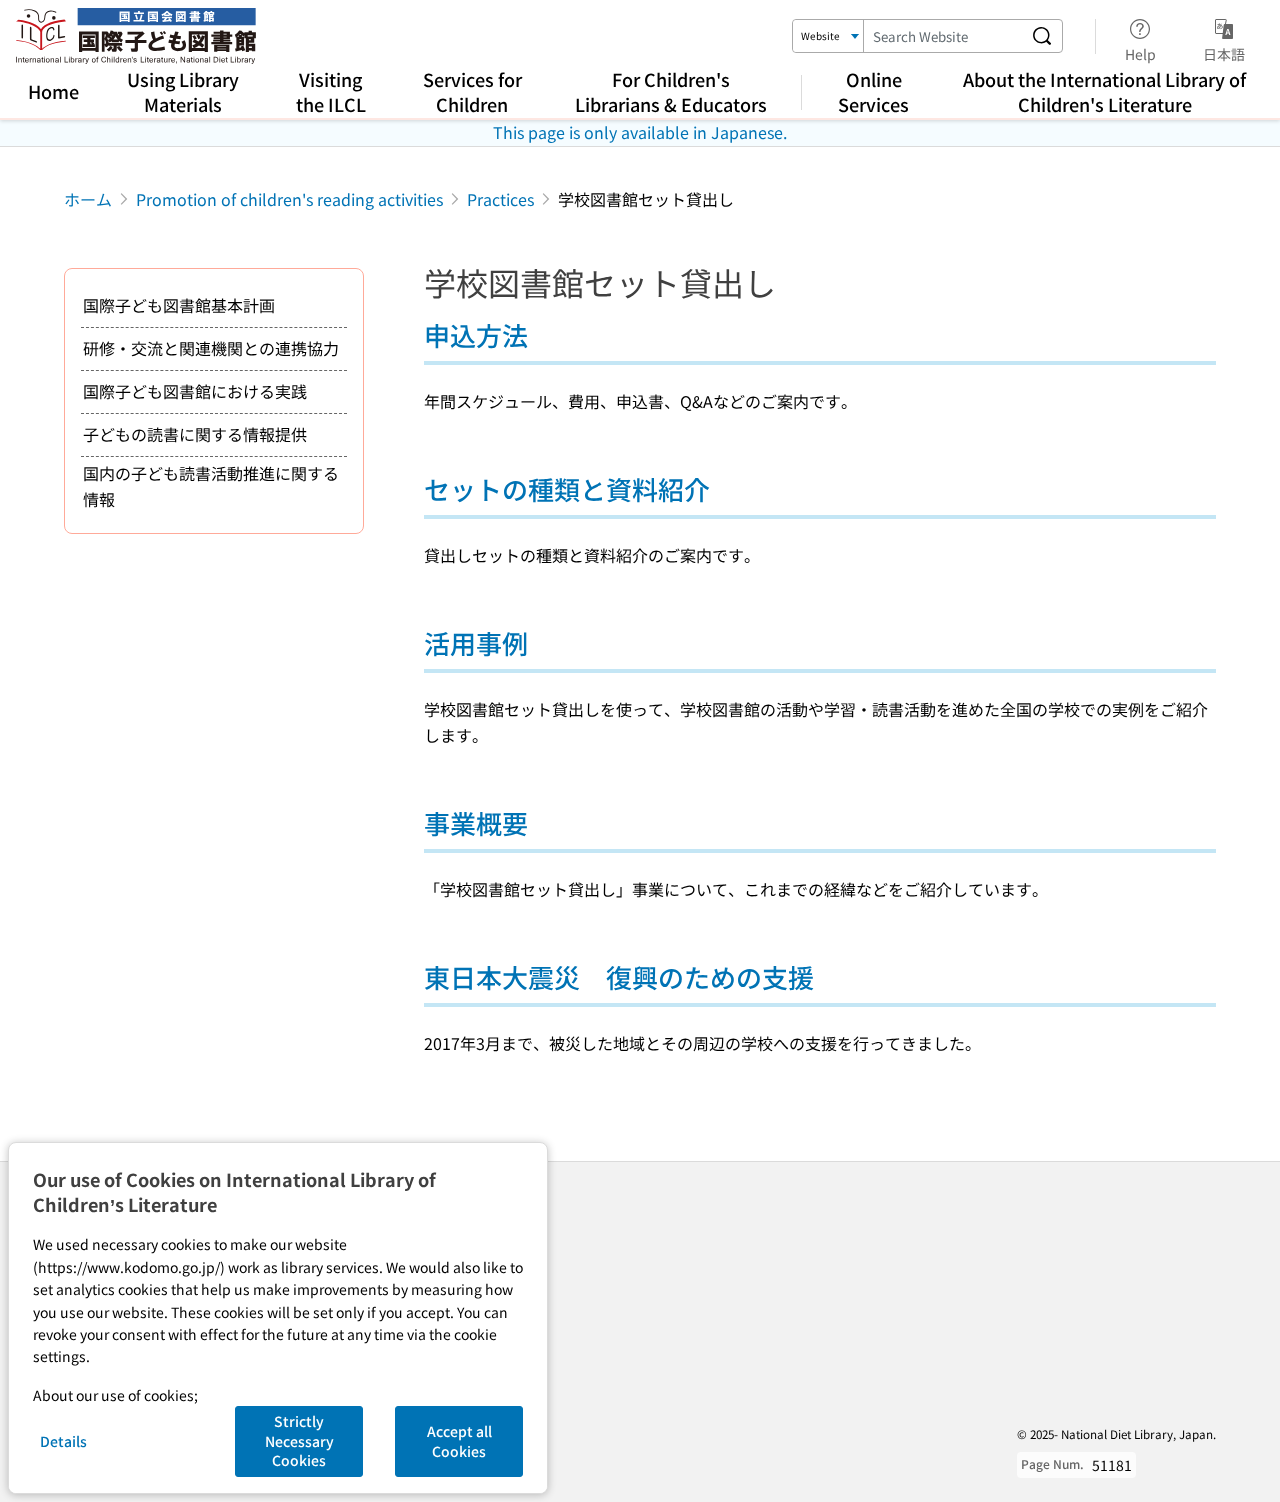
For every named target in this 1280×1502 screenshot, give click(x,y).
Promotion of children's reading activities (289, 199)
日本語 (1224, 53)
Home (53, 91)
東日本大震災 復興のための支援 (619, 976)
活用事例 (476, 642)
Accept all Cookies (459, 1441)
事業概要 (476, 822)
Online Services (873, 91)
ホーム (88, 199)
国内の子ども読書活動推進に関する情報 (211, 486)
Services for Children (472, 91)
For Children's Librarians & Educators (671, 91)
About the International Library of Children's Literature (1104, 91)
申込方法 (476, 334)
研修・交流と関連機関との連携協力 (211, 348)
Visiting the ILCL (331, 91)
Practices (500, 199)
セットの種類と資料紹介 (567, 488)
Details (63, 1441)
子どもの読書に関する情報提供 (195, 434)
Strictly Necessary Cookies (299, 1440)
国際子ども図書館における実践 (195, 391)
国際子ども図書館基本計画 (179, 305)
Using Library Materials (183, 91)
